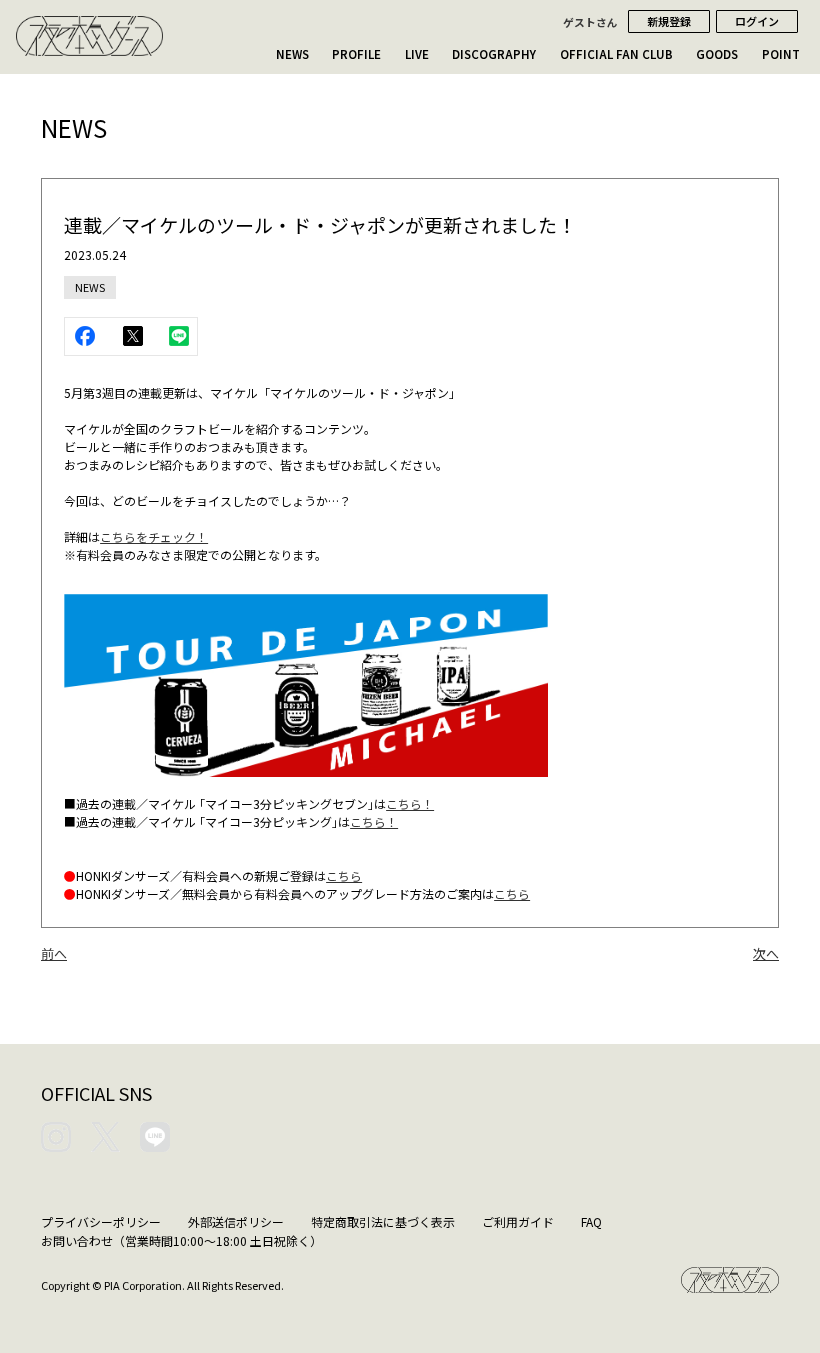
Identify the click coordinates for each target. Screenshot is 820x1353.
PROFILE (356, 54)
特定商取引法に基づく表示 (383, 1221)
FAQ (591, 1221)
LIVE (417, 54)
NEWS (292, 54)
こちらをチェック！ (154, 536)
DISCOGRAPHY (494, 54)
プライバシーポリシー (101, 1221)
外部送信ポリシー (236, 1221)
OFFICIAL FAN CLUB (616, 54)
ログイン (757, 21)
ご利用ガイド (518, 1221)
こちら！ (410, 803)
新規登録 (669, 21)
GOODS (717, 54)
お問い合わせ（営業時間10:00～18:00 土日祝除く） (181, 1240)
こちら (344, 875)
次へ (766, 953)
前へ (54, 953)
